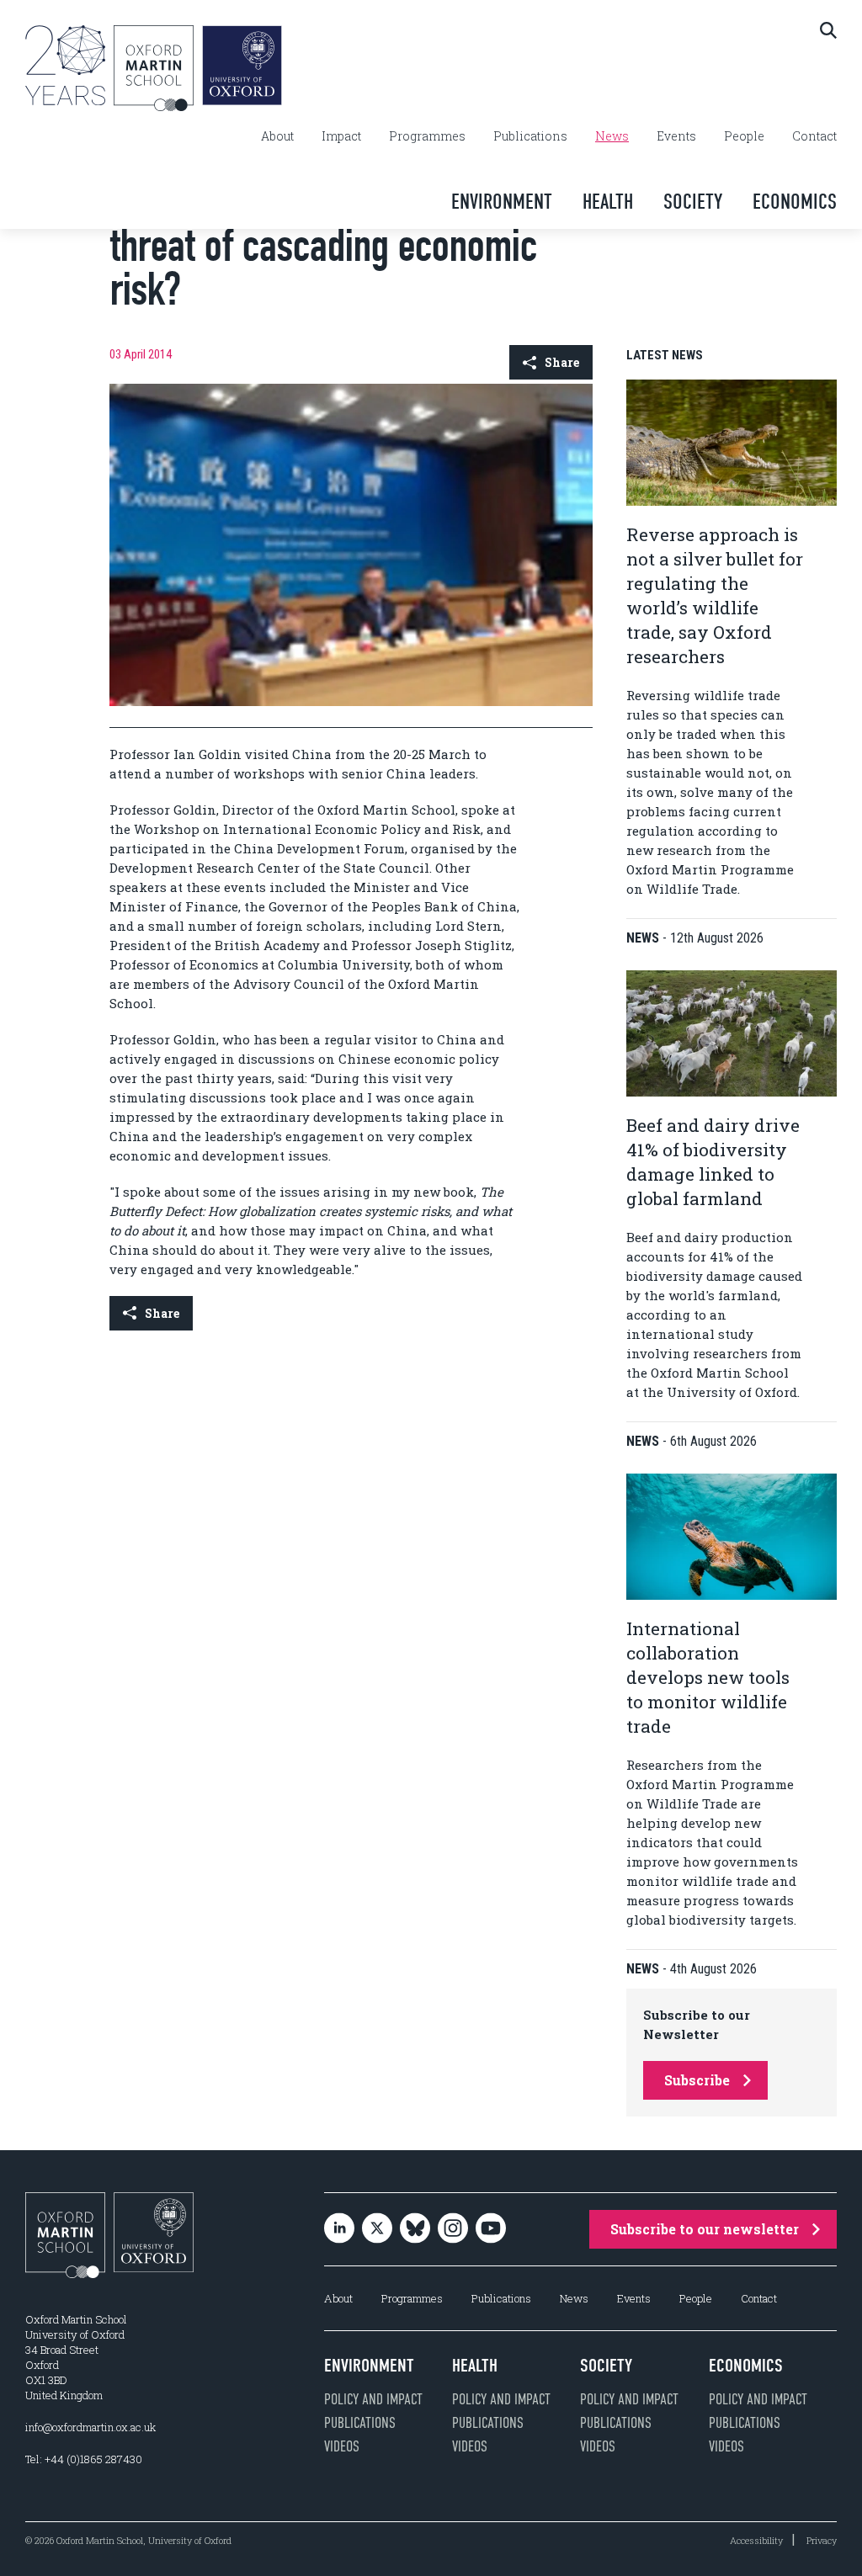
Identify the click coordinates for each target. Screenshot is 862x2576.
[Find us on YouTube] (491, 2230)
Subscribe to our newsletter (705, 2229)
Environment (502, 202)
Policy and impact (373, 2399)
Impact (341, 136)
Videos (342, 2446)
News (612, 136)
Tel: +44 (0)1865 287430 (84, 2459)
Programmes (427, 136)
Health (608, 202)
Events (676, 136)
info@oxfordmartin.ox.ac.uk (90, 2427)
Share (562, 362)
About (277, 136)
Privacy (822, 2540)
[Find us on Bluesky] (415, 2230)
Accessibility (756, 2540)
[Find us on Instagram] (453, 2230)
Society (693, 202)
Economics (795, 202)
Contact (814, 136)
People (744, 136)
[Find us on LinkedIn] (339, 2230)
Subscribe (697, 2080)
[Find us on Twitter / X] (377, 2230)
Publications (530, 136)
